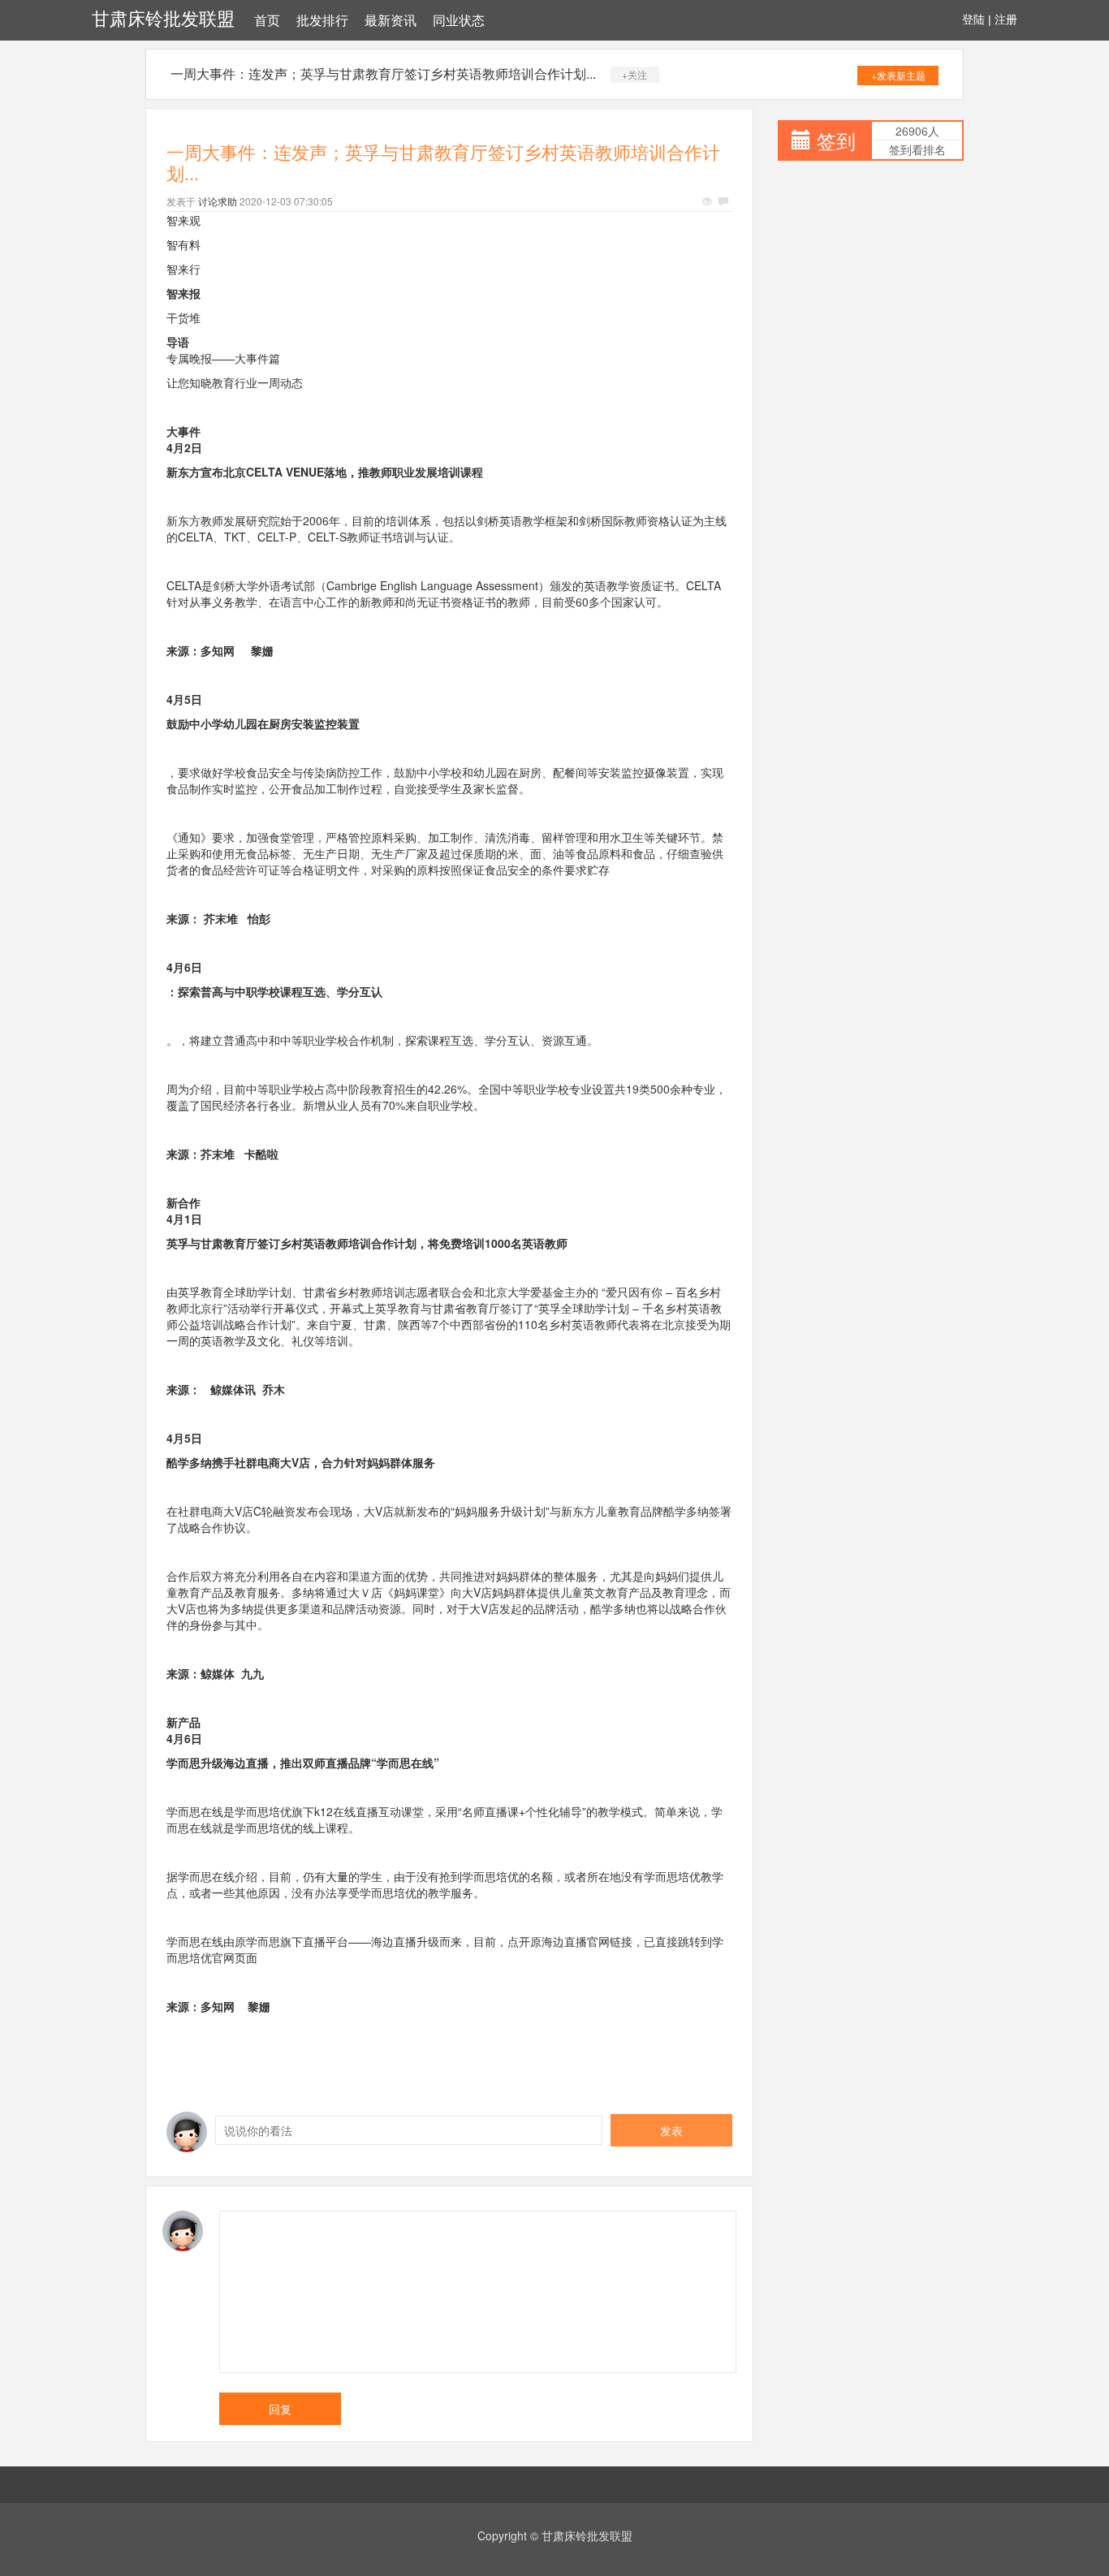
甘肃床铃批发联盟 (163, 19)
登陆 (973, 19)
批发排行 (322, 21)
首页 (267, 21)
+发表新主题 (898, 75)
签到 (836, 140)
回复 (280, 2409)
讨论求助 (218, 201)
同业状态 (459, 21)
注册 (1006, 19)
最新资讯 (391, 21)
